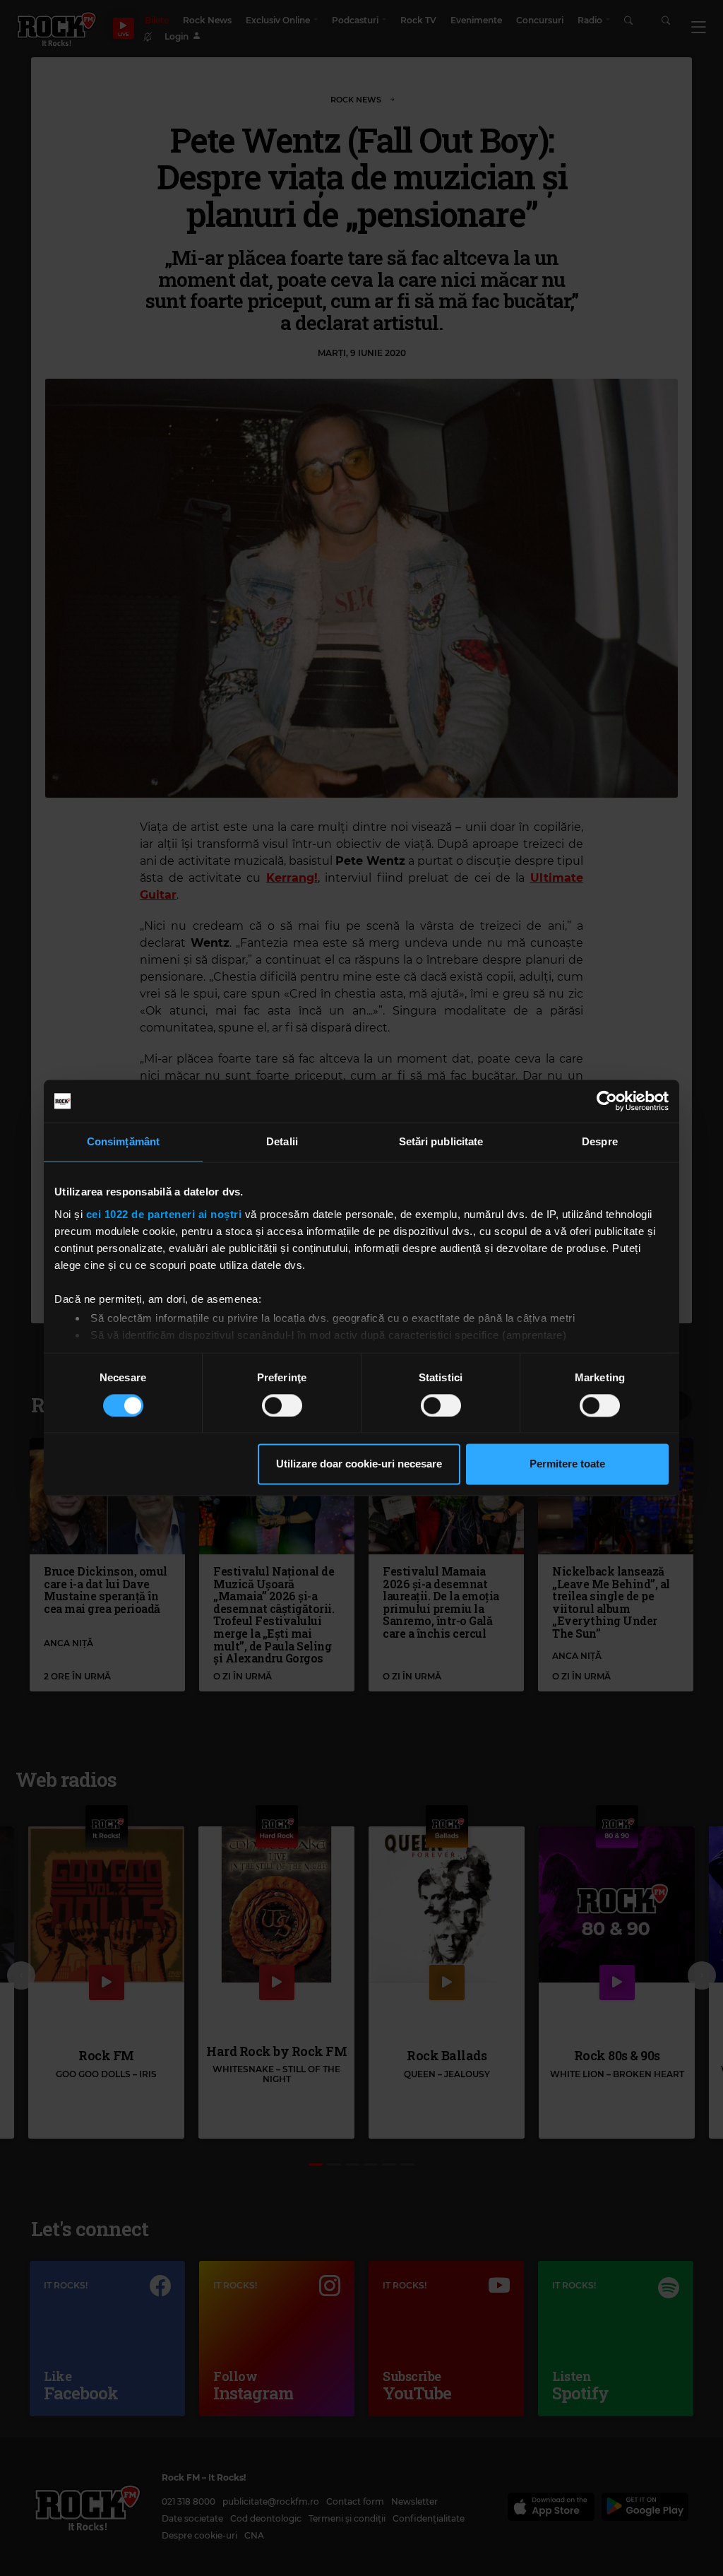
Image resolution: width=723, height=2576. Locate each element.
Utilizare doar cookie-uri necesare (359, 1464)
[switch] (282, 1405)
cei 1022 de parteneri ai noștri (164, 1214)
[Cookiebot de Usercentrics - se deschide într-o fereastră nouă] (607, 1101)
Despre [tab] (600, 1141)
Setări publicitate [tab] (441, 1141)
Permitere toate (567, 1464)
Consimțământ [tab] (123, 1141)
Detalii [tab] (282, 1141)
